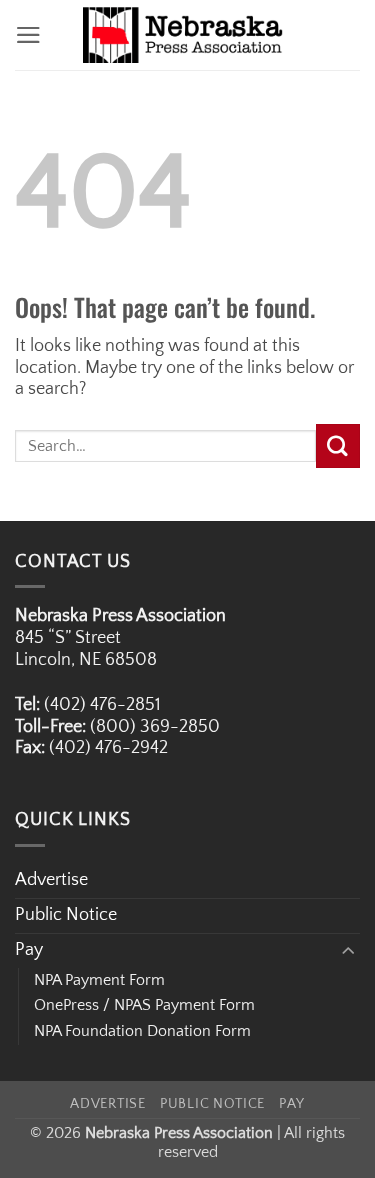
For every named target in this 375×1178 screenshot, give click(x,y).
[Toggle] (348, 951)
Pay (29, 950)
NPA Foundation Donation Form (142, 1031)
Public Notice (66, 915)
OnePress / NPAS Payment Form (144, 1005)
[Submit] (338, 445)
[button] (28, 35)
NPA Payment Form (99, 980)
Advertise (51, 880)
